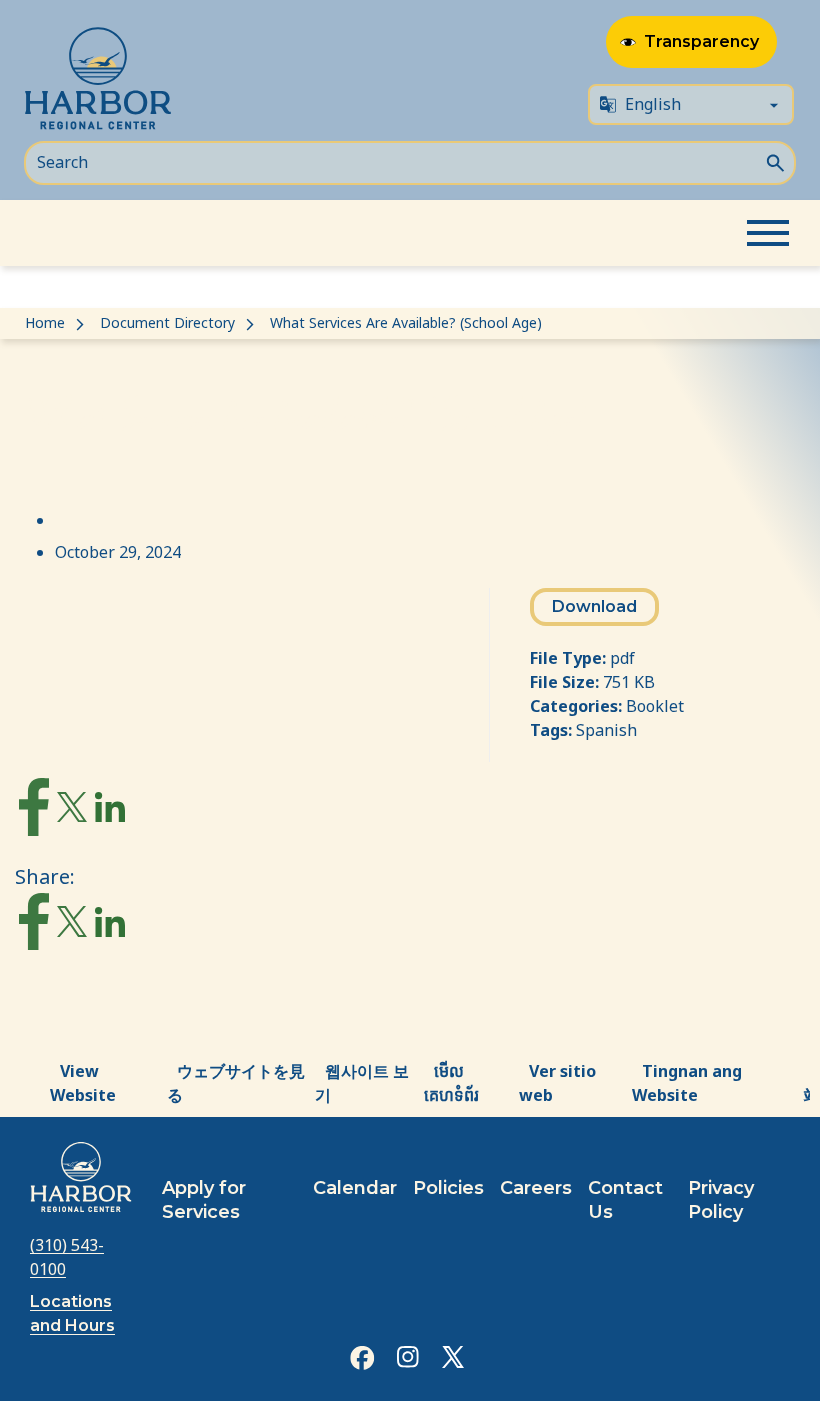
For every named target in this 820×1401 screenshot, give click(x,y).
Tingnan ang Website (687, 1083)
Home (45, 322)
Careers (536, 1188)
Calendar (355, 1188)
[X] (72, 812)
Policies (448, 1188)
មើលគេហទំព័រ (451, 1083)
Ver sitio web (557, 1083)
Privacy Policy (721, 1200)
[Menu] (768, 233)
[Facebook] (34, 811)
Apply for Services (204, 1200)
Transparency (701, 41)
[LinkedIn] (110, 811)
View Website (83, 1083)
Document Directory (167, 322)
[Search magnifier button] (775, 161)
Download (594, 606)
